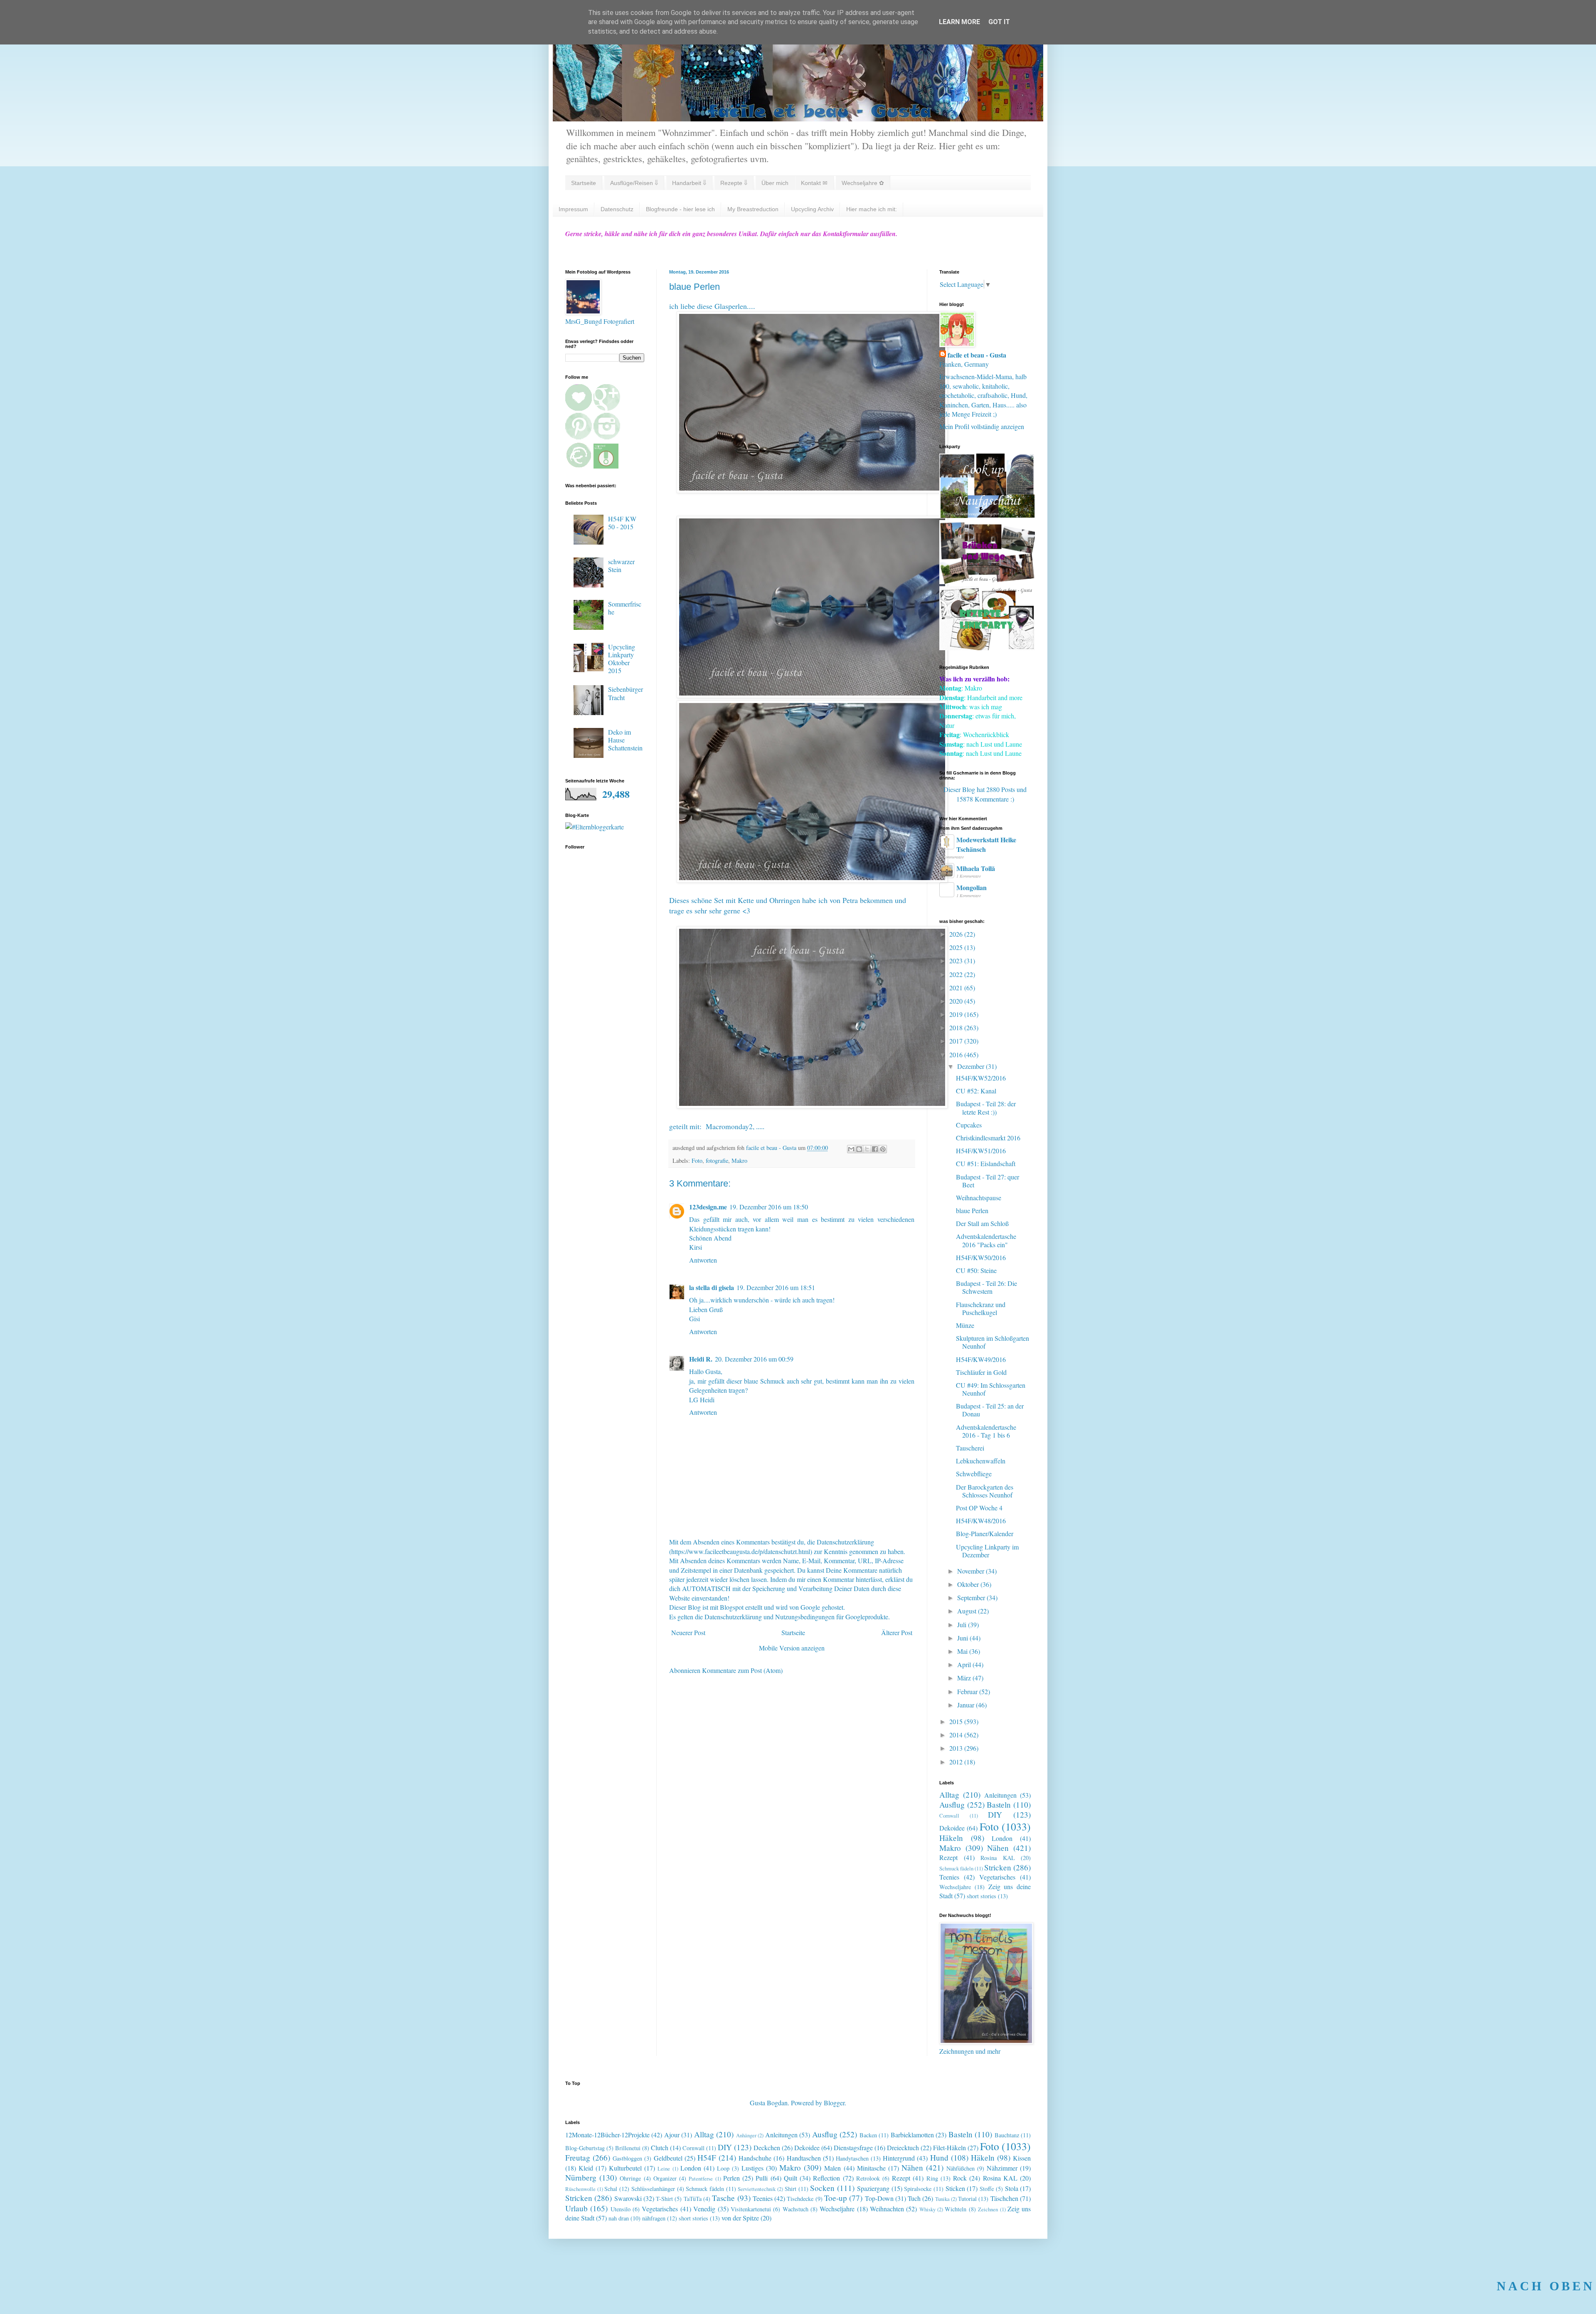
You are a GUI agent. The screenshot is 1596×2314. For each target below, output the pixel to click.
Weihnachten (887, 2209)
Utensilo (621, 2209)
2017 (957, 1041)
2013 (957, 1748)
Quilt (791, 2178)
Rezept (948, 1857)
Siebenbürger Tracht (626, 693)
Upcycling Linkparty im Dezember (987, 1551)
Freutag (578, 2157)
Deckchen (767, 2147)
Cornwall (949, 1816)
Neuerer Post (688, 1632)
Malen (832, 2168)
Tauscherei (970, 1448)
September (972, 1597)
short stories (981, 1896)
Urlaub (576, 2208)
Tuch (914, 2198)
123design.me (708, 1207)
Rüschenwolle (580, 2189)
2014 (957, 1735)
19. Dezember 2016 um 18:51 (776, 1287)
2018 (957, 1027)
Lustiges (752, 2168)
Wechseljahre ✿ (863, 183)
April (965, 1664)
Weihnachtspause (979, 1198)
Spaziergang (873, 2188)
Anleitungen (1000, 1795)
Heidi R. (701, 1359)
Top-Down (879, 2198)
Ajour (672, 2135)
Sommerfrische (625, 608)
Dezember (972, 1066)
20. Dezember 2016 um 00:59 (754, 1359)
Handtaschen (804, 2158)
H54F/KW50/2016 (981, 1257)
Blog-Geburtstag (585, 2148)
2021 (957, 988)
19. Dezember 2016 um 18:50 (769, 1207)
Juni (963, 1638)
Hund (939, 2157)
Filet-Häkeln (949, 2147)
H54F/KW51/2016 (981, 1151)
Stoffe (987, 2189)
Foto (697, 1161)
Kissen (1022, 2158)
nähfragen (654, 2218)
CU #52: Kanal (976, 1091)
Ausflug (952, 1805)
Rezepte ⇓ (734, 183)
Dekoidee (952, 1828)
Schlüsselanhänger (653, 2189)
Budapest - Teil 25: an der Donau (990, 1410)
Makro (739, 1161)
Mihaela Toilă (976, 868)
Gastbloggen (627, 2158)
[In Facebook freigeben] (875, 1149)
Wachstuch (796, 2209)
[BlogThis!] (859, 1149)
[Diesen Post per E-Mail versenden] (851, 1149)
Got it (999, 22)
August (968, 1611)
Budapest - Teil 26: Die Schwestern (986, 1287)
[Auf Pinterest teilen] (883, 1149)
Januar (967, 1705)
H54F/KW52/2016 (981, 1078)
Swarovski (628, 2198)
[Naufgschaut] (987, 515)
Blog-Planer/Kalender (985, 1533)
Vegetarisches (997, 1877)
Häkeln (951, 1838)
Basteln (999, 1805)
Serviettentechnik (757, 2189)
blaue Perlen (972, 1210)
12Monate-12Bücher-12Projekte (607, 2135)
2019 (957, 1014)
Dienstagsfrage (853, 2147)
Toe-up (836, 2198)
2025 (957, 947)
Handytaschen (852, 2158)
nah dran (619, 2218)
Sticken (955, 2188)
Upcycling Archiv (812, 209)
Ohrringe (630, 2178)
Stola (1012, 2188)
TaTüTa (693, 2199)
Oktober (969, 1584)
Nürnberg (581, 2177)
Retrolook (868, 2178)
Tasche (723, 2198)
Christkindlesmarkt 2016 (988, 1138)
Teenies (949, 1877)
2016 (957, 1055)
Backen (868, 2135)
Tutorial (967, 2199)
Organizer (665, 2178)
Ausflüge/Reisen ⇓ (634, 183)
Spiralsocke (918, 2189)
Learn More (959, 22)
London (1002, 1838)
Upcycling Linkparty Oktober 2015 (622, 659)
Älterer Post (897, 1632)
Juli (963, 1624)
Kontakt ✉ (814, 183)
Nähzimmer (1002, 2168)
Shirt (791, 2189)
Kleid (586, 2168)
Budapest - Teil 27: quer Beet (988, 1181)
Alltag (949, 1795)
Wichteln (956, 2209)
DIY (995, 1814)
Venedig (704, 2209)
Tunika (942, 2199)
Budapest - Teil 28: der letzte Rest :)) (986, 1108)
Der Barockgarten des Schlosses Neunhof (985, 1491)
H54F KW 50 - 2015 (622, 523)
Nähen (998, 1848)
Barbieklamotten (912, 2135)
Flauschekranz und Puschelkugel (981, 1308)
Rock (960, 2178)
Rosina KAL (998, 1858)
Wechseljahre (955, 1887)
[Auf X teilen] (867, 1149)
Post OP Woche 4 (979, 1508)
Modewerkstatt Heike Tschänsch (986, 844)
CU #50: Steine (976, 1270)
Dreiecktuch (903, 2147)
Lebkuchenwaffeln (981, 1461)
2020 (957, 1001)
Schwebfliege (974, 1474)
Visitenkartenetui (751, 2209)
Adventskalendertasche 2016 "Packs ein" (986, 1240)
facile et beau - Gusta (977, 355)
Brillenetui (628, 2148)
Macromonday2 (729, 1126)
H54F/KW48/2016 (981, 1521)
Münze (965, 1325)
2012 (957, 1762)
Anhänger (746, 2135)
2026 (957, 934)
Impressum (573, 209)
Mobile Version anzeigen (792, 1648)
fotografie (717, 1161)
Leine (664, 2168)
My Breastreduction (753, 209)
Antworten (703, 1260)
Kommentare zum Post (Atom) (742, 1670)
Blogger (834, 2103)
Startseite (584, 183)
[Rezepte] (987, 648)
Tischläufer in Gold (981, 1372)
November (972, 1571)
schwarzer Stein (621, 565)
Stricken (998, 1867)
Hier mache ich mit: (872, 209)
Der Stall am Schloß (982, 1223)
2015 (957, 1721)
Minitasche (871, 2168)
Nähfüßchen (961, 2168)
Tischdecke (800, 2199)
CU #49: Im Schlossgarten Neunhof (991, 1389)
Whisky (927, 2209)
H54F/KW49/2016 (981, 1359)
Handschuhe (755, 2158)
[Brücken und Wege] (987, 581)
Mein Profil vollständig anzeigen (982, 426)
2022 (957, 974)
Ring (932, 2178)
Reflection (826, 2178)
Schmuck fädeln (956, 1868)
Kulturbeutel (625, 2168)
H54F (707, 2157)
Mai (963, 1651)
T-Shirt (664, 2199)
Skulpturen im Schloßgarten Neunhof (993, 1342)
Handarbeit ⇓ (689, 183)
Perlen (731, 2178)
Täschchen (1004, 2198)
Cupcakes (969, 1125)
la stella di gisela (712, 1287)
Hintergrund (899, 2158)
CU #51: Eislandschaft (986, 1163)
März (965, 1678)
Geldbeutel (668, 2158)
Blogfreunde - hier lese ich (680, 209)
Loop (723, 2168)
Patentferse (701, 2178)
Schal (611, 2189)
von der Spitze (740, 2218)
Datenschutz (617, 209)
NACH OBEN (1546, 2286)
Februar (968, 1691)
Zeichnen (988, 2209)
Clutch (660, 2147)
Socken (822, 2188)
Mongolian (972, 887)
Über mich (775, 183)
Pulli (762, 2178)
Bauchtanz (1007, 2135)
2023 (957, 961)
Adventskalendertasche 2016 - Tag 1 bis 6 (986, 1431)
